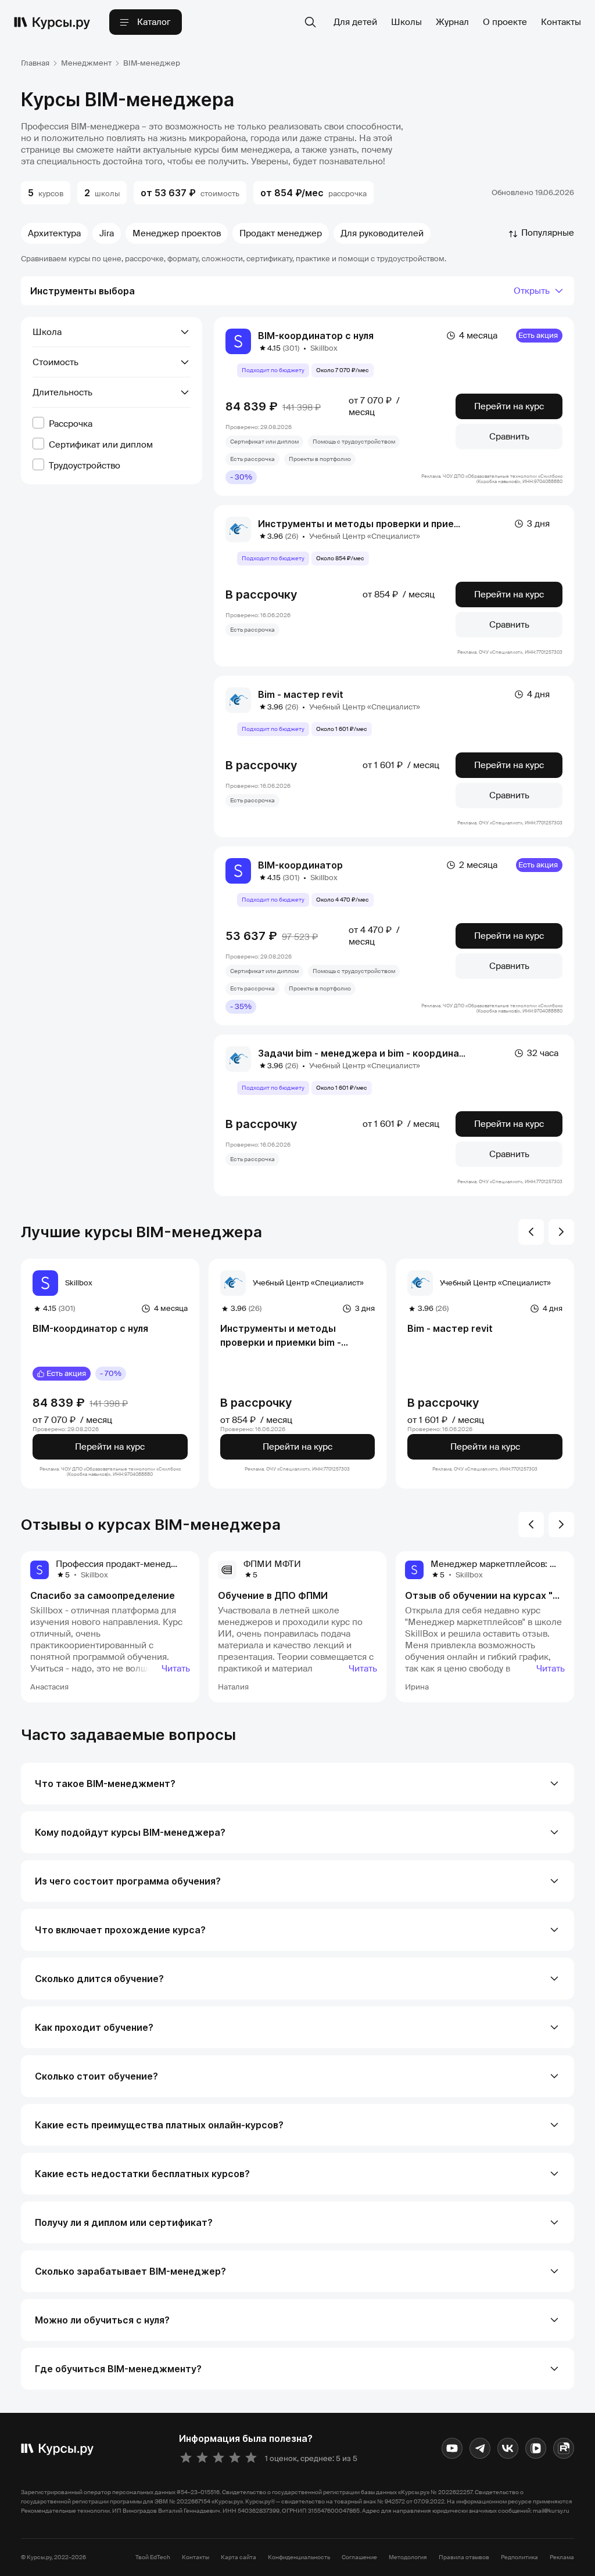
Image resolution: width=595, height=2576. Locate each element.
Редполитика (519, 2557)
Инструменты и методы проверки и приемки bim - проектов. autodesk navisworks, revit (295, 1336)
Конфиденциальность (299, 2557)
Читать (176, 1669)
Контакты (561, 22)
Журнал (452, 22)
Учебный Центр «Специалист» (365, 536)
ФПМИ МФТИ (272, 1564)
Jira (107, 233)
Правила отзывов (464, 2557)
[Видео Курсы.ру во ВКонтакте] (536, 2448)
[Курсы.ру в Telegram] (480, 2448)
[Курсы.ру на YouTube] (452, 2448)
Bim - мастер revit (301, 694)
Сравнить (509, 437)
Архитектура (54, 233)
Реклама (562, 2557)
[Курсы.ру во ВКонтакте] (508, 2448)
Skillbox (324, 348)
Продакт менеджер (281, 233)
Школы (406, 22)
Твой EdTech (153, 2557)
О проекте (505, 22)
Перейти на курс (509, 406)
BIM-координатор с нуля (316, 336)
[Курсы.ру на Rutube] (564, 2448)
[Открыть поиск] (310, 22)
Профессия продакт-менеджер (122, 1564)
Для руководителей (382, 233)
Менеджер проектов (177, 233)
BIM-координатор (300, 865)
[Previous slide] (531, 1232)
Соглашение (359, 2557)
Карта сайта (239, 2557)
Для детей (355, 22)
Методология (408, 2557)
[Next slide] (561, 1232)
